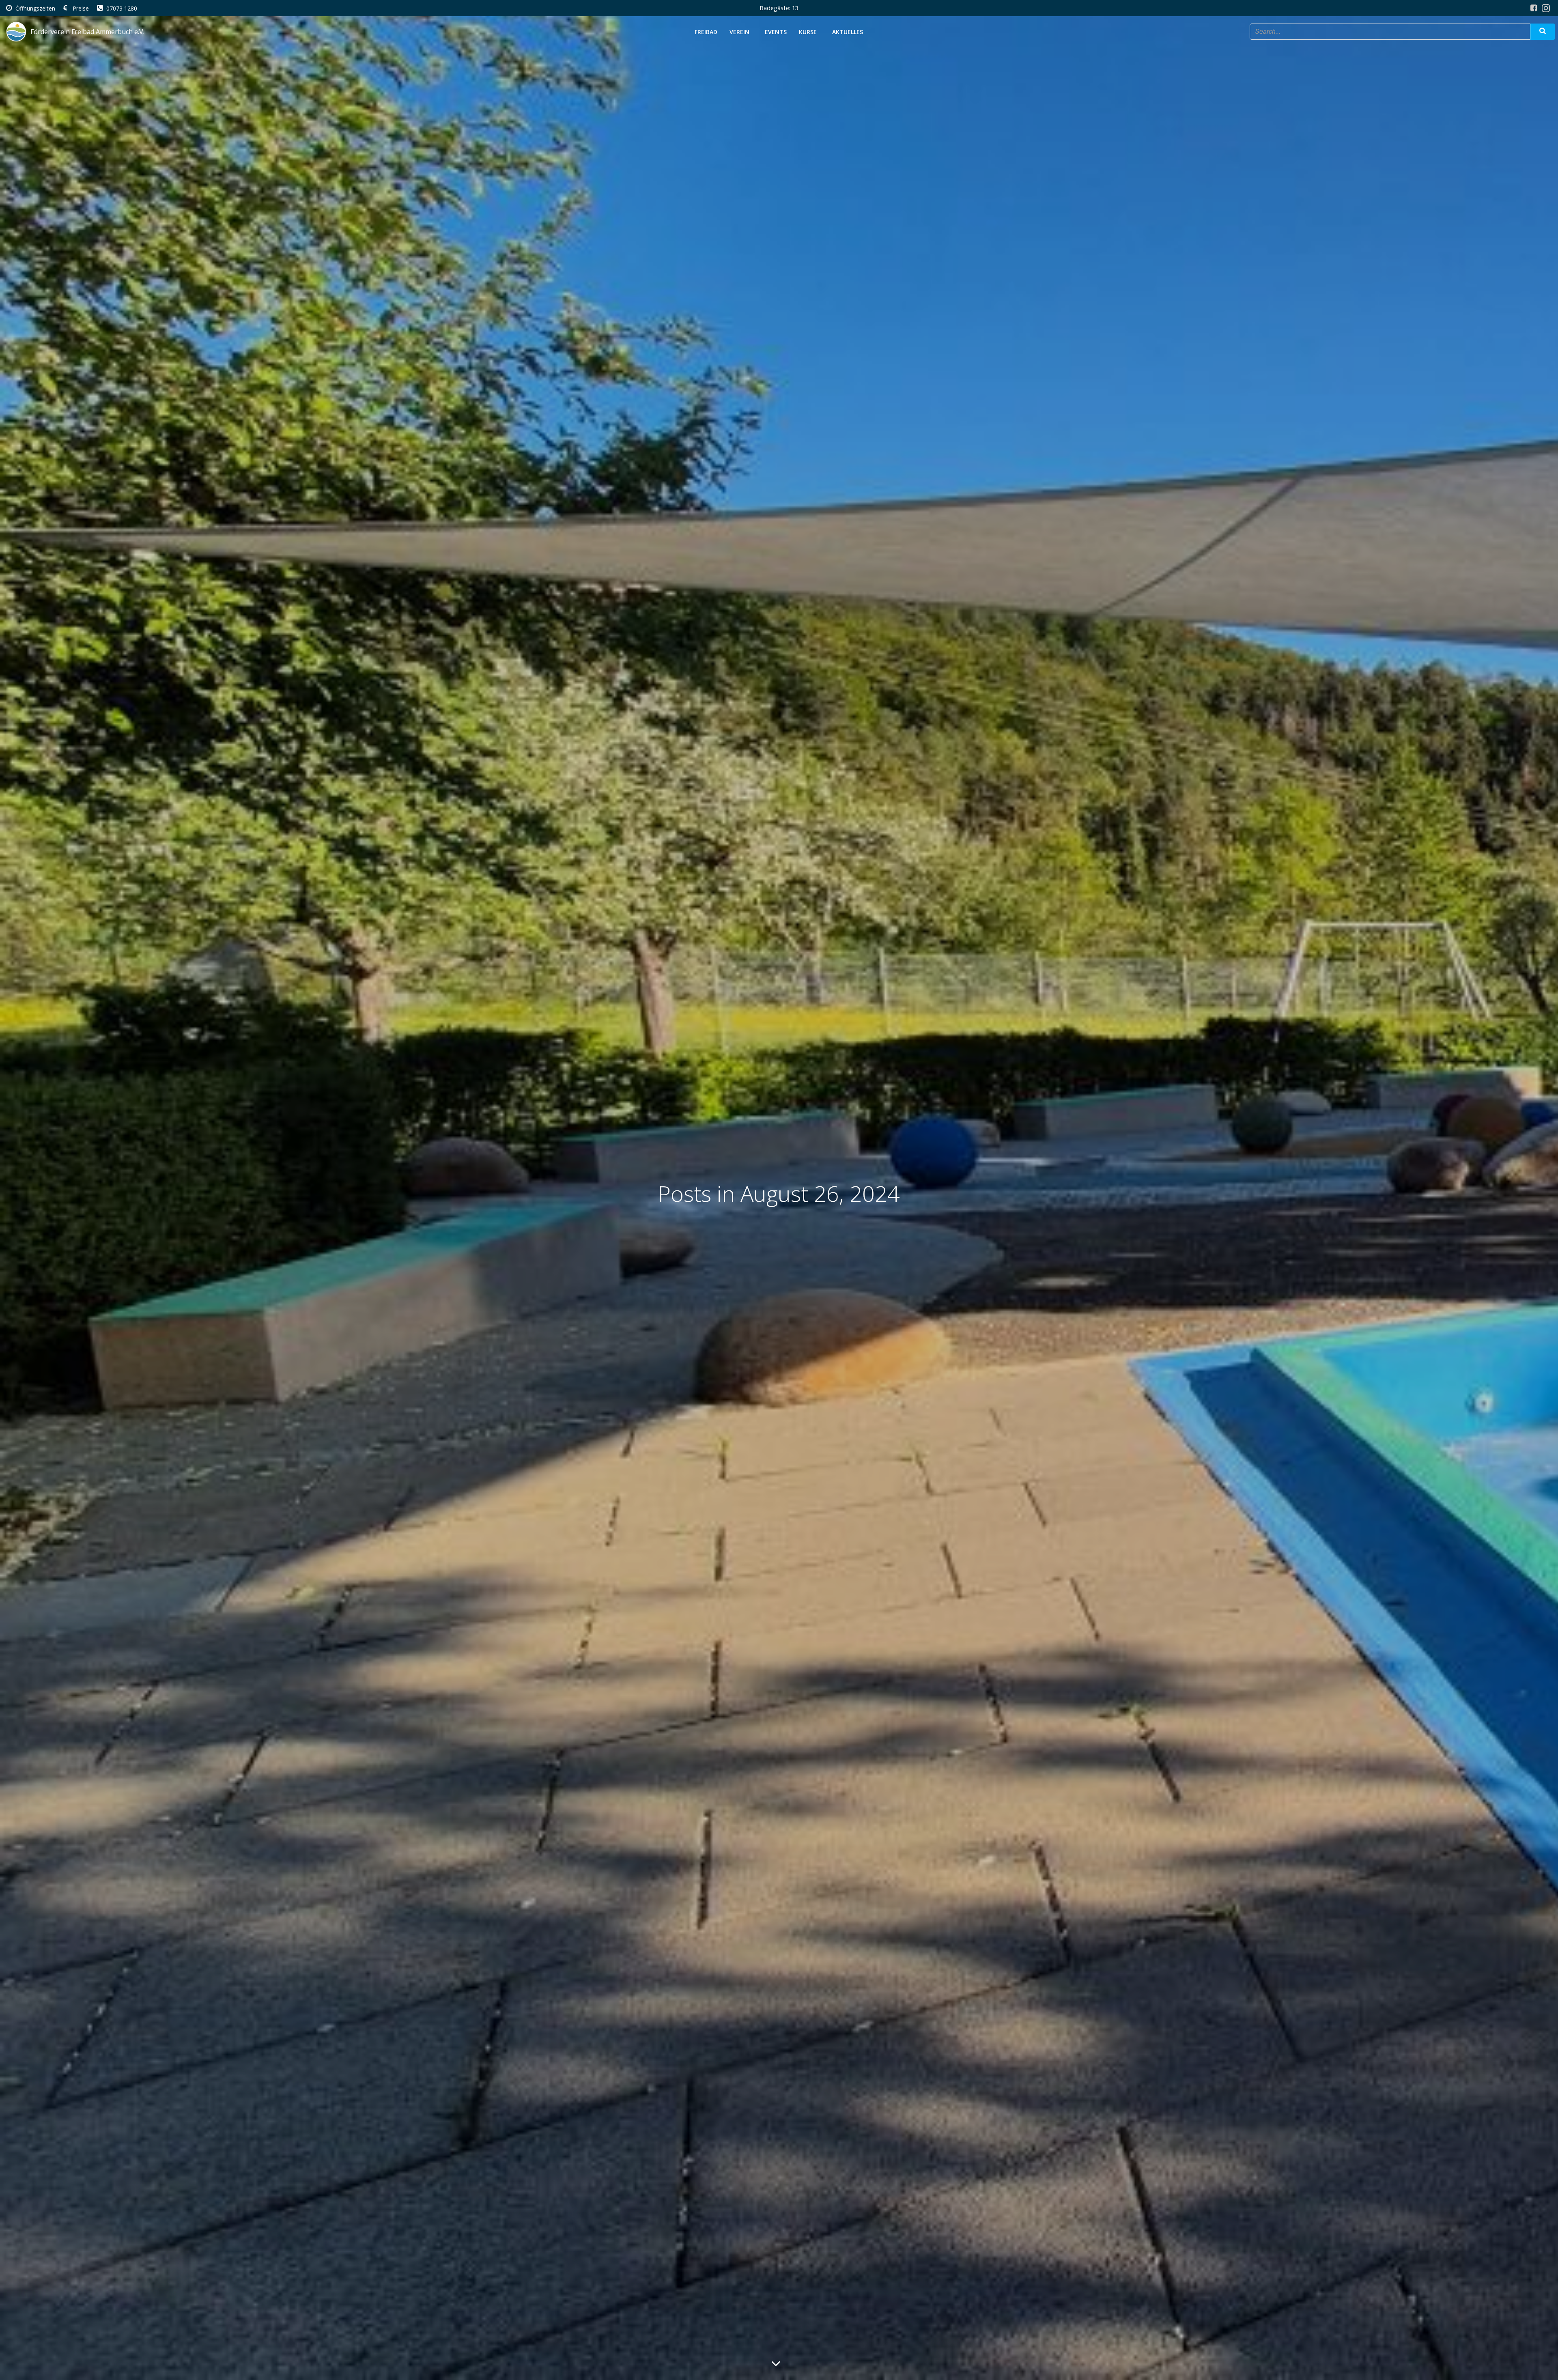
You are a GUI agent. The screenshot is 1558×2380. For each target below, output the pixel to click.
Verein (739, 32)
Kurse (808, 32)
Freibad (706, 32)
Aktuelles (848, 32)
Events (776, 32)
